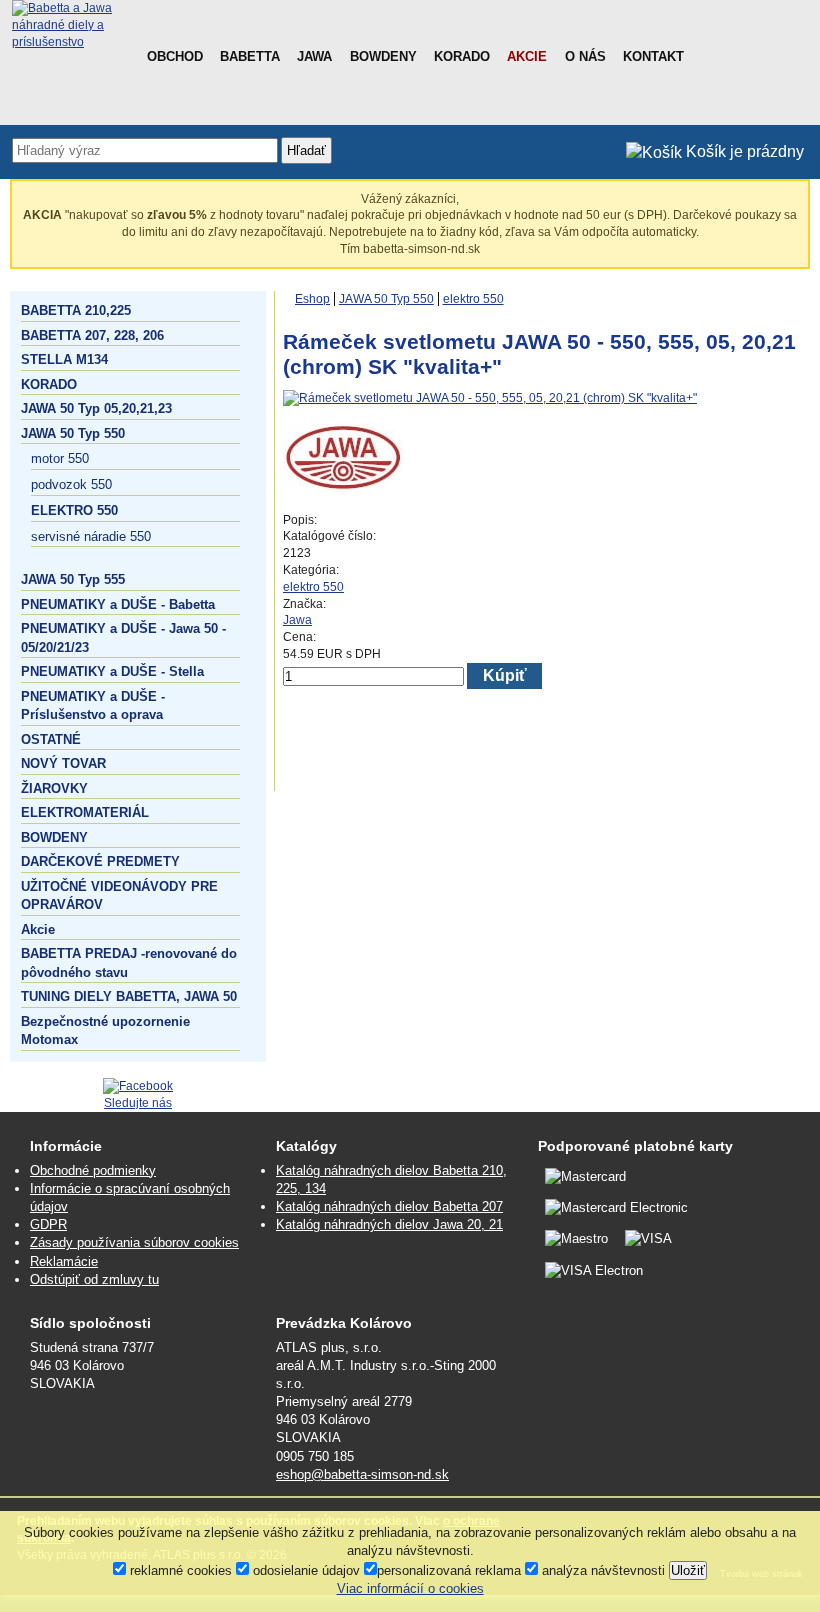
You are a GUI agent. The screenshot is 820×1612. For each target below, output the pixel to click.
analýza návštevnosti (601, 1570)
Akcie (527, 56)
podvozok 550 (71, 484)
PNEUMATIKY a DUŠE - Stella (112, 671)
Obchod (175, 56)
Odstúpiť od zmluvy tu (94, 1279)
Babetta (250, 56)
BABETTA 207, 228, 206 (92, 335)
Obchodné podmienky (93, 1170)
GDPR (48, 1224)
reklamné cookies (179, 1570)
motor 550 (60, 458)
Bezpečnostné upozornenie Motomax (105, 1030)
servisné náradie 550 (91, 536)
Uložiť (688, 1570)
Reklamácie (64, 1261)
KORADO (49, 384)
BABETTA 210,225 (76, 310)
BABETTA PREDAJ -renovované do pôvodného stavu (129, 962)
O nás (585, 56)
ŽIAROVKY (54, 788)
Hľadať (306, 150)
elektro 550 (74, 510)
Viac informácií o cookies (410, 1588)
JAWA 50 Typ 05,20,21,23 (96, 408)
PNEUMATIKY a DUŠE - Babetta (118, 604)
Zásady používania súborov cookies (134, 1242)
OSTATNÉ (51, 739)
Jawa (314, 56)
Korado (462, 56)
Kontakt (653, 56)
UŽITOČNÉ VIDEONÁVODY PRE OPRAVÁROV (119, 895)
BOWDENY (54, 837)
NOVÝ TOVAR (63, 763)
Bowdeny (383, 56)
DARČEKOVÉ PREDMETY (100, 861)
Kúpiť (505, 675)
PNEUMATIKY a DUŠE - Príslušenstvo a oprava (93, 705)
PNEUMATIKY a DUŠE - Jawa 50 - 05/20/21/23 (123, 637)
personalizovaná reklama (449, 1570)
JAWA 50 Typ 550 (73, 433)
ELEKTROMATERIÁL (85, 812)
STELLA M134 (64, 359)
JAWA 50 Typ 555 (73, 579)
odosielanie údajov (304, 1570)
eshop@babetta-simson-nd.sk (362, 1474)
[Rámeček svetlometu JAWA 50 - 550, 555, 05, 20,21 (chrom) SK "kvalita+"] (490, 398)
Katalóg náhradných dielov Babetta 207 (389, 1206)
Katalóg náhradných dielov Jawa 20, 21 (389, 1224)
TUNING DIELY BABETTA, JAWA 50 (129, 996)
